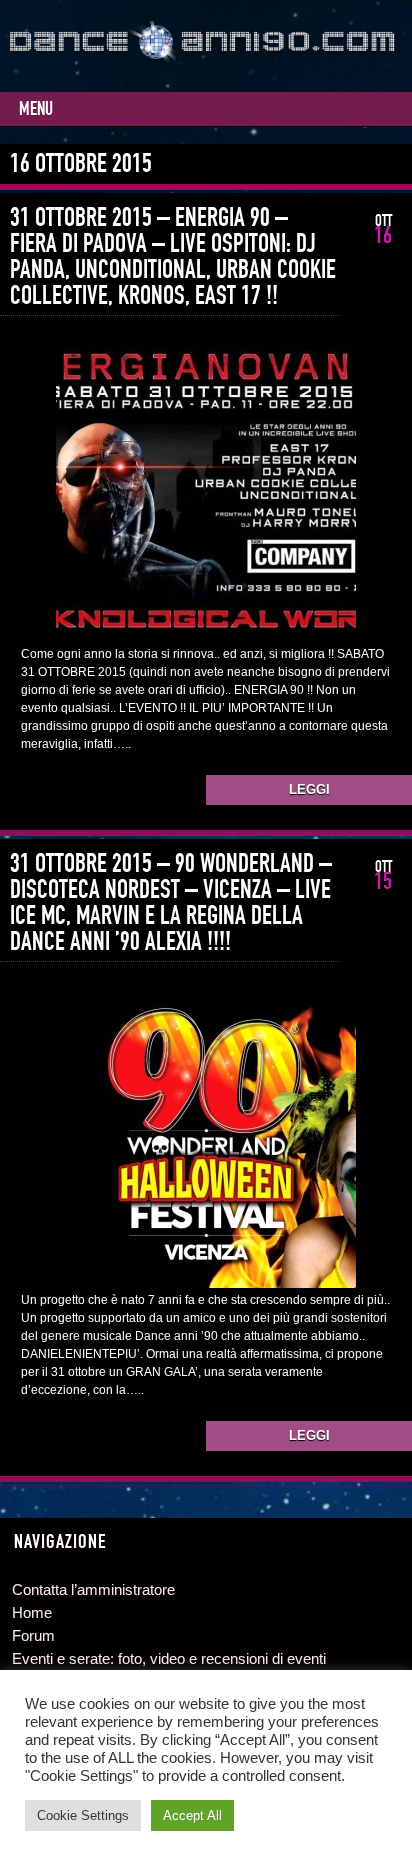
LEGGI (309, 789)
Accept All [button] (192, 1815)
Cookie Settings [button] (83, 1815)
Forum (33, 1635)
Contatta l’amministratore (93, 1589)
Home (32, 1612)
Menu (36, 109)
